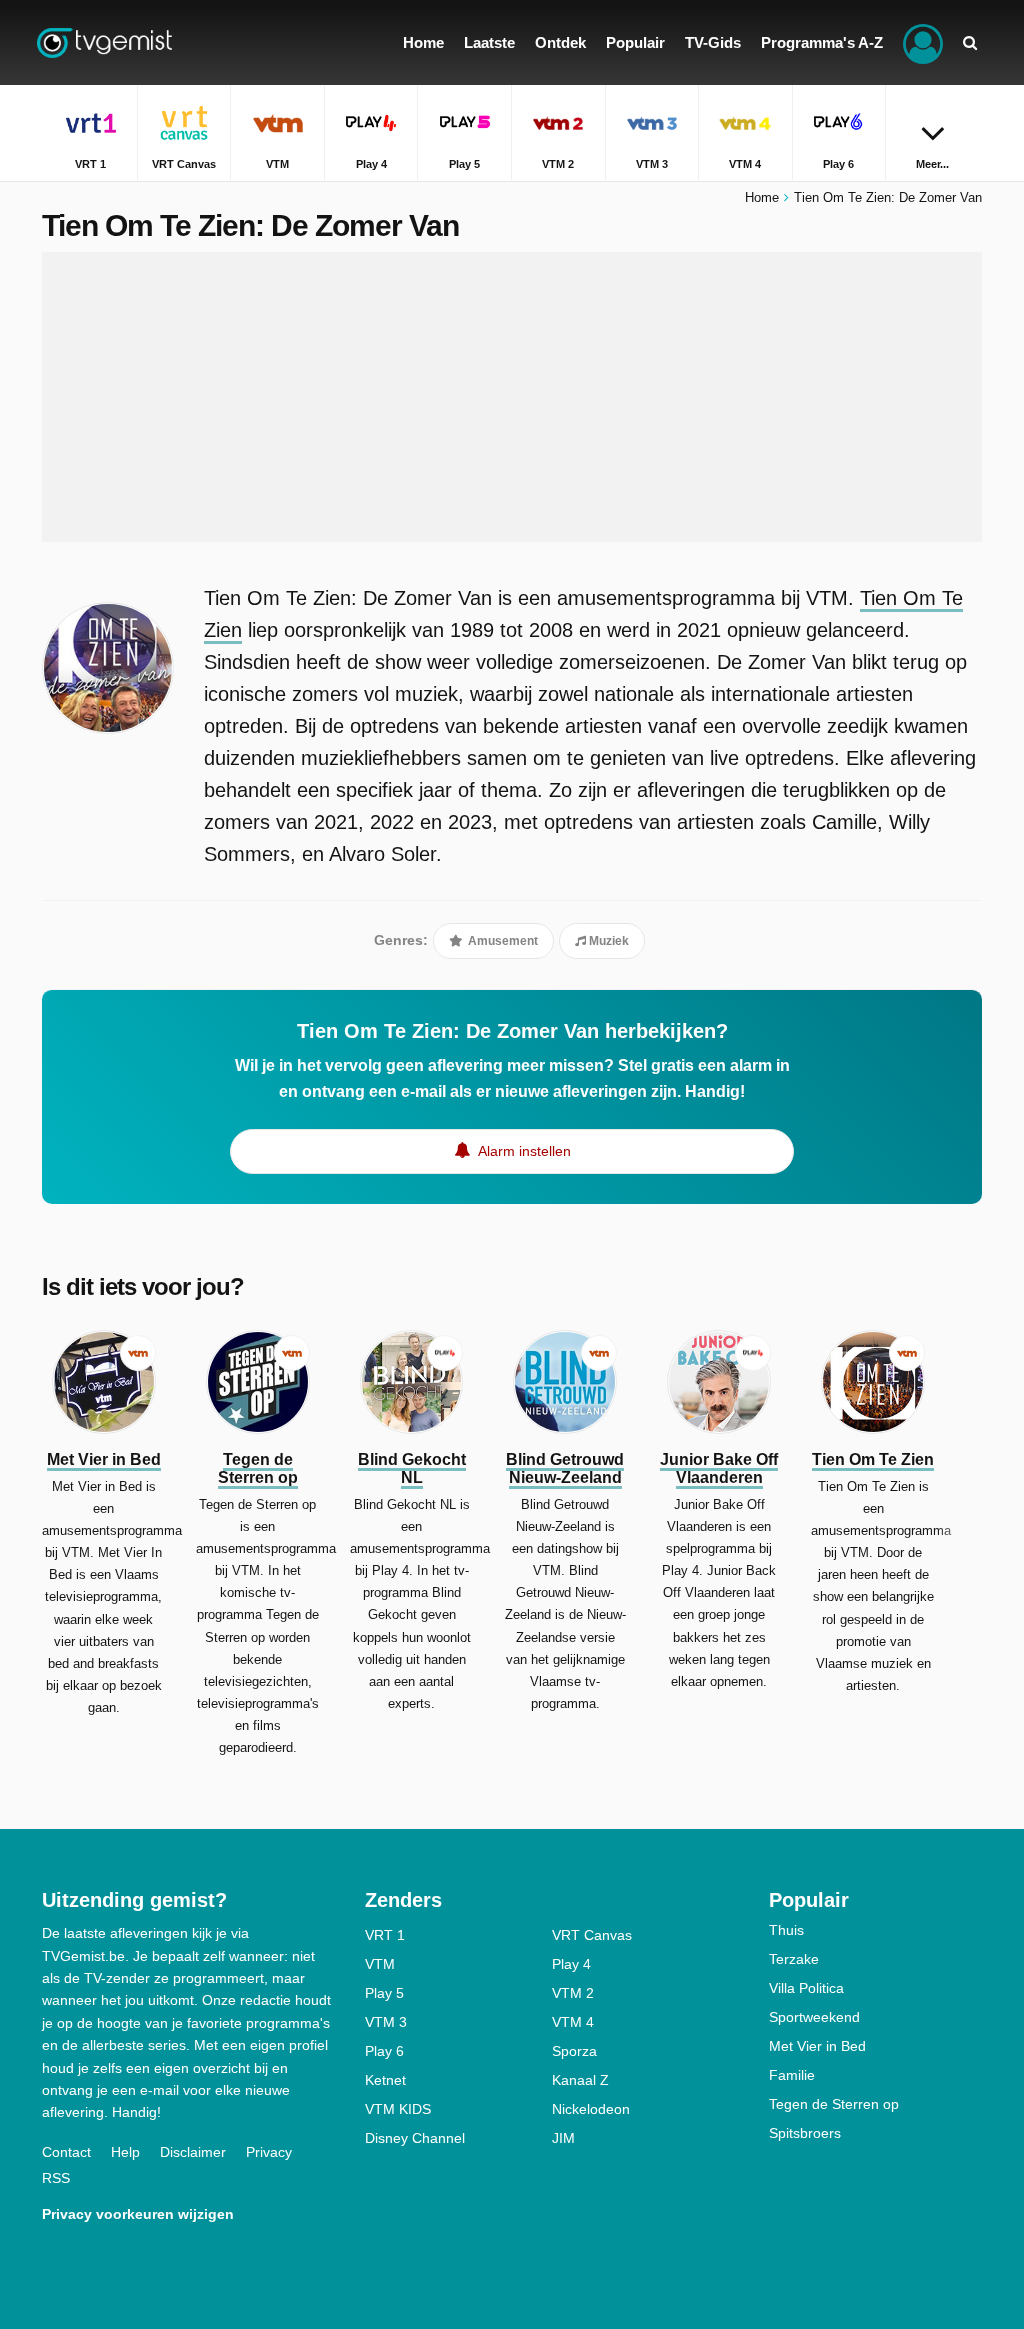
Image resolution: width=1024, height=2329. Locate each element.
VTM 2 (573, 1993)
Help (125, 2152)
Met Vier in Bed (817, 2046)
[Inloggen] (923, 42)
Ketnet (385, 2080)
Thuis (786, 1930)
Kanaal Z (580, 2080)
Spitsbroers (805, 2133)
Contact (66, 2152)
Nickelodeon (591, 2109)
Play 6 (384, 2051)
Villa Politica (806, 1988)
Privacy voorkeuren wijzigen (138, 2214)
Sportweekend (814, 2017)
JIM (563, 2138)
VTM (380, 1964)
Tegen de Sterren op (834, 2104)
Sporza (574, 2051)
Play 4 (571, 1964)
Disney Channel (415, 2138)
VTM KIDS (398, 2109)
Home (762, 197)
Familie (792, 2075)
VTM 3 (386, 2022)
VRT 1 (385, 1935)
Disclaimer (193, 2152)
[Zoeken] (970, 42)
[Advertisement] (512, 397)
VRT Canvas (592, 1935)
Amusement (501, 941)
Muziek (607, 941)
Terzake (794, 1959)
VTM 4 (573, 2022)
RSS (56, 2178)
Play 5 (384, 1993)
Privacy (269, 2152)
